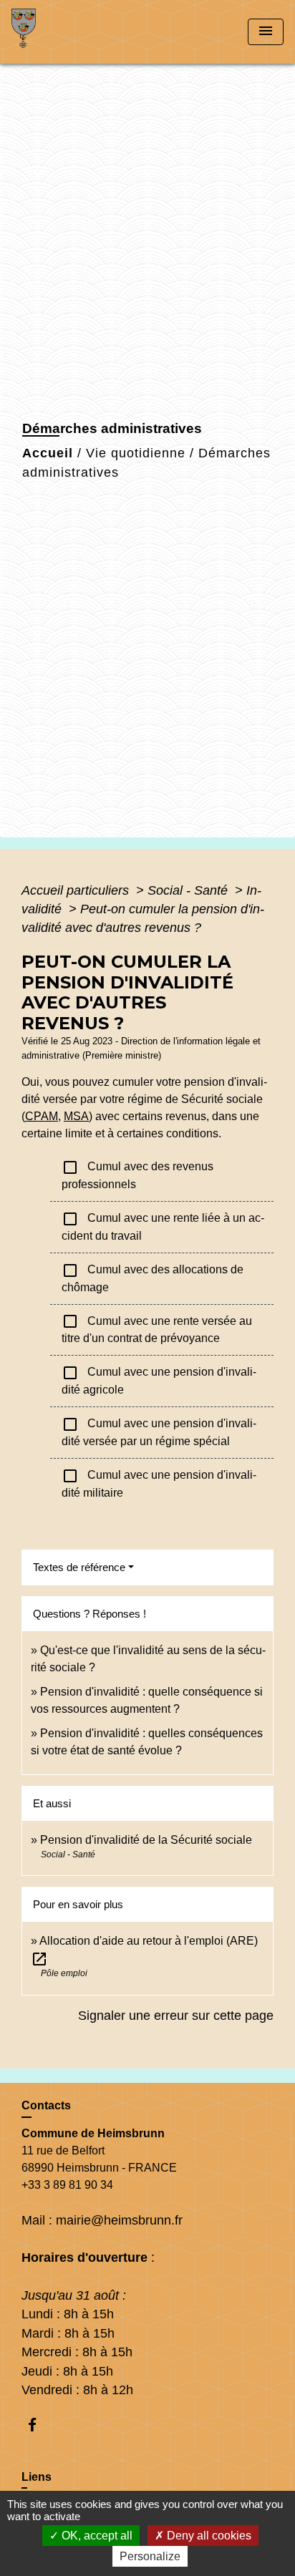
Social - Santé (189, 890)
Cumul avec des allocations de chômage (153, 1278)
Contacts (46, 2105)
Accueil (48, 453)
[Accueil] (65, 32)
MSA (76, 1116)
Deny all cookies (208, 2536)
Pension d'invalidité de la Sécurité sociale (146, 1840)
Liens (37, 2477)
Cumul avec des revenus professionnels (137, 1175)
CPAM (42, 1116)
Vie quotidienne (136, 453)
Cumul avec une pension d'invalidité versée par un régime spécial (159, 1432)
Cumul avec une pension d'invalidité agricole (159, 1380)
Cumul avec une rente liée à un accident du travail (163, 1226)
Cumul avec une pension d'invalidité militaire (159, 1483)
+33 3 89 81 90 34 (67, 2185)
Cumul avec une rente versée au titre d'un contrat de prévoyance (157, 1328)
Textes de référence (79, 1567)
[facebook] (39, 2425)
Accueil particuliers (77, 890)
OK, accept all (96, 2536)
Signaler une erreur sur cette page (176, 2016)
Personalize (150, 2556)
